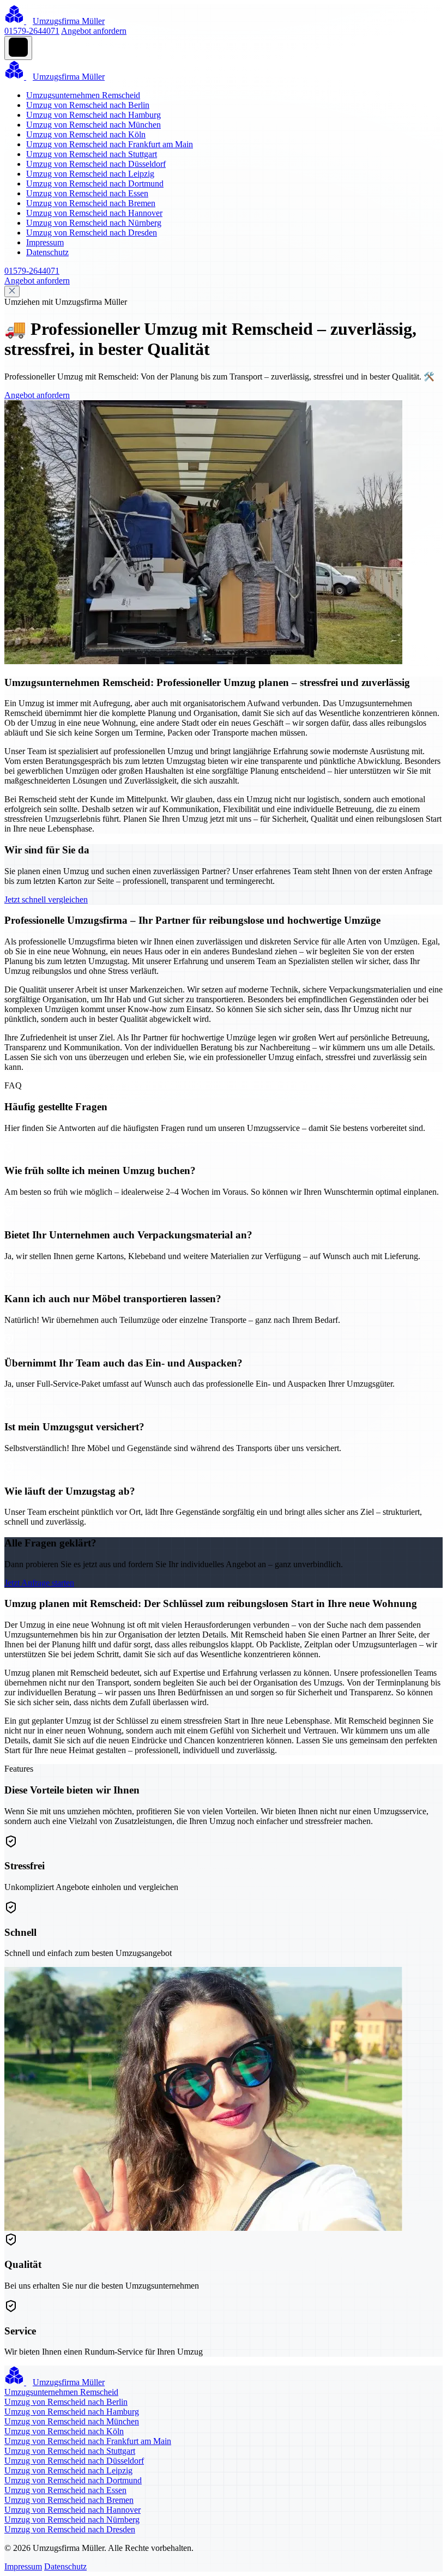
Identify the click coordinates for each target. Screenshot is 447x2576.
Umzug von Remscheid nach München (93, 125)
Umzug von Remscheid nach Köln (86, 134)
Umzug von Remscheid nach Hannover (94, 213)
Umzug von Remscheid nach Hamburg (93, 115)
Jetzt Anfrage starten (39, 1583)
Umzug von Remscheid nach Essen (87, 193)
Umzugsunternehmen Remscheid (83, 95)
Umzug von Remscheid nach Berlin (88, 105)
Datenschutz (47, 252)
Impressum (45, 242)
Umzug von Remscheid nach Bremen (91, 203)
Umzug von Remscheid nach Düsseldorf (96, 164)
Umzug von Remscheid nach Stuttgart (92, 154)
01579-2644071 (32, 31)
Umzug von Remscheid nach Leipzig (90, 174)
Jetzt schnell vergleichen (46, 899)
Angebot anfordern (94, 31)
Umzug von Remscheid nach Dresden (92, 233)
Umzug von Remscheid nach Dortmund (95, 183)
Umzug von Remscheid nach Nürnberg (94, 223)
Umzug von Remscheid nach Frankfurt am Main (110, 144)
